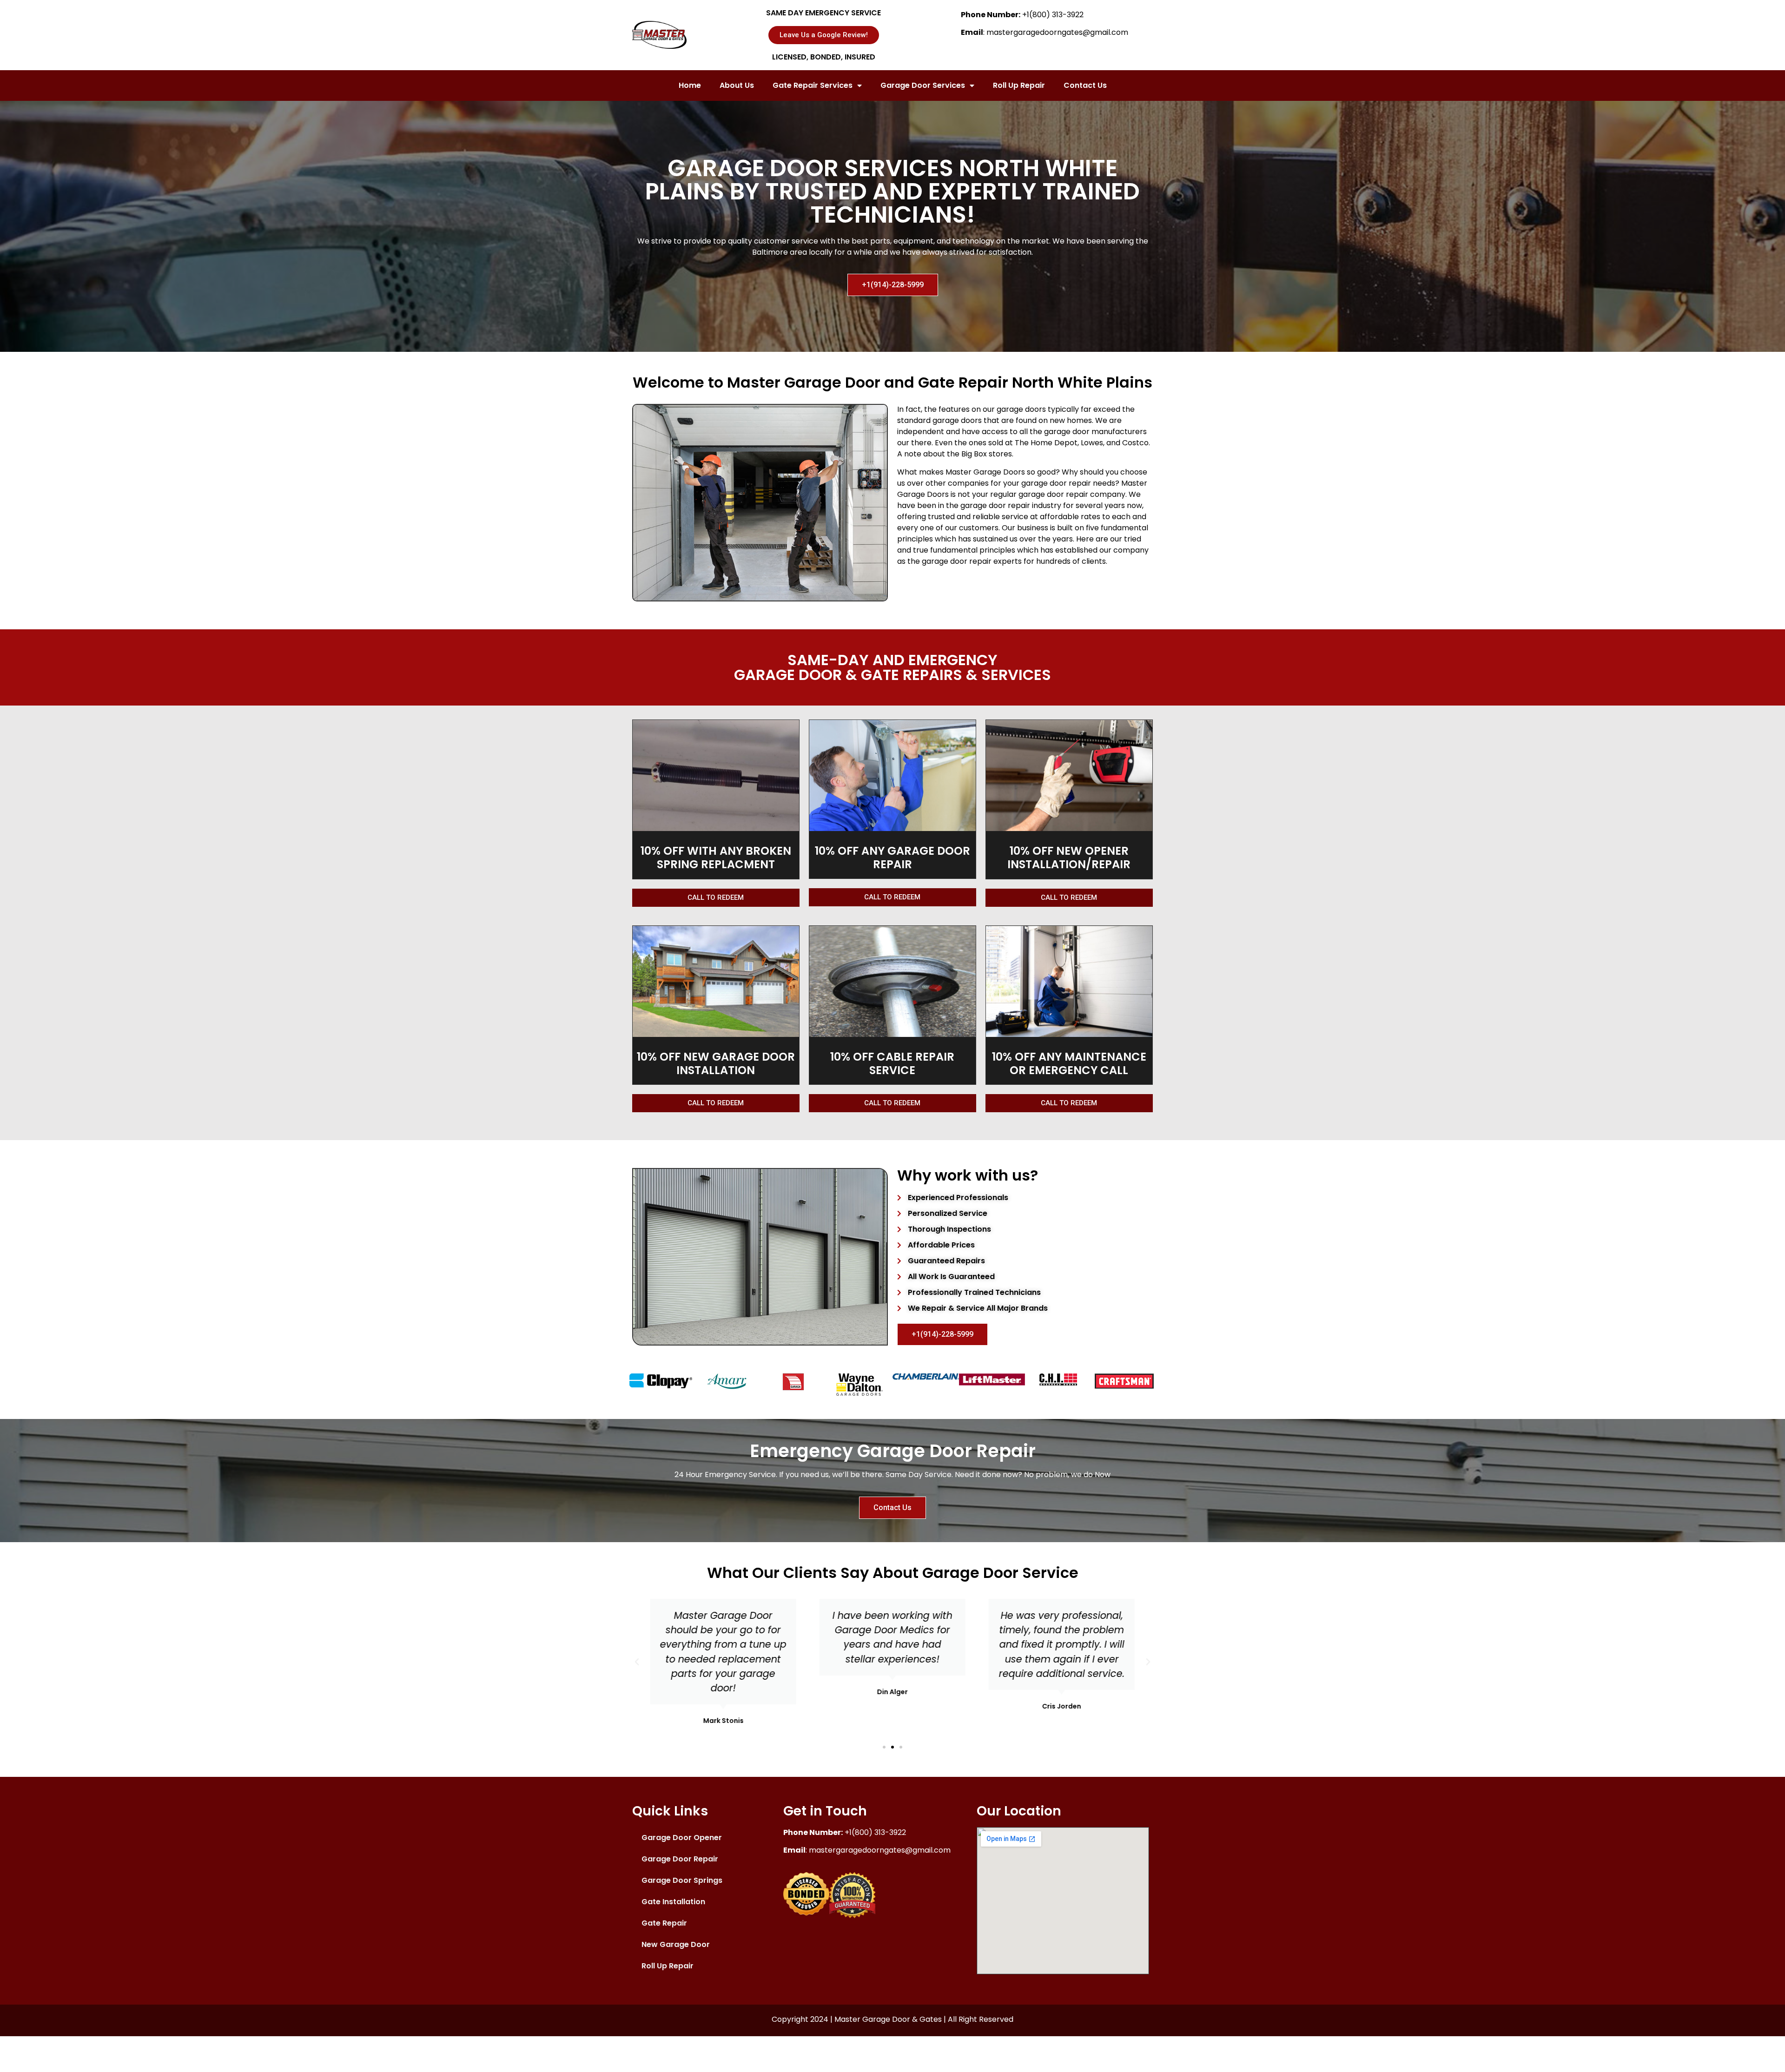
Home (690, 85)
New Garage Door (676, 1944)
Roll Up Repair (1019, 85)
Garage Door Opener (682, 1838)
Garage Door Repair (680, 1859)
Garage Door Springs (682, 1880)
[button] (884, 1747)
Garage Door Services (923, 85)
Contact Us (1085, 85)
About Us (737, 85)
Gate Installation (673, 1902)
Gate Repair (664, 1923)
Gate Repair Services (813, 85)
